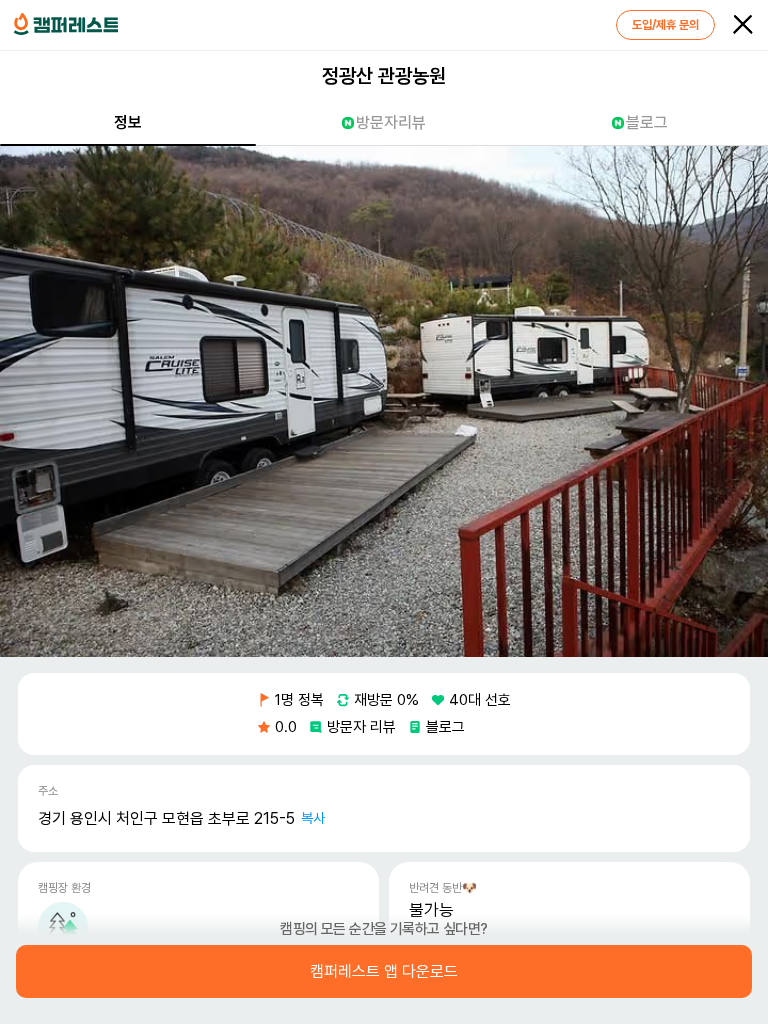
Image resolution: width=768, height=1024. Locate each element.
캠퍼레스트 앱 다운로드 (384, 972)
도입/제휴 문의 (665, 25)
